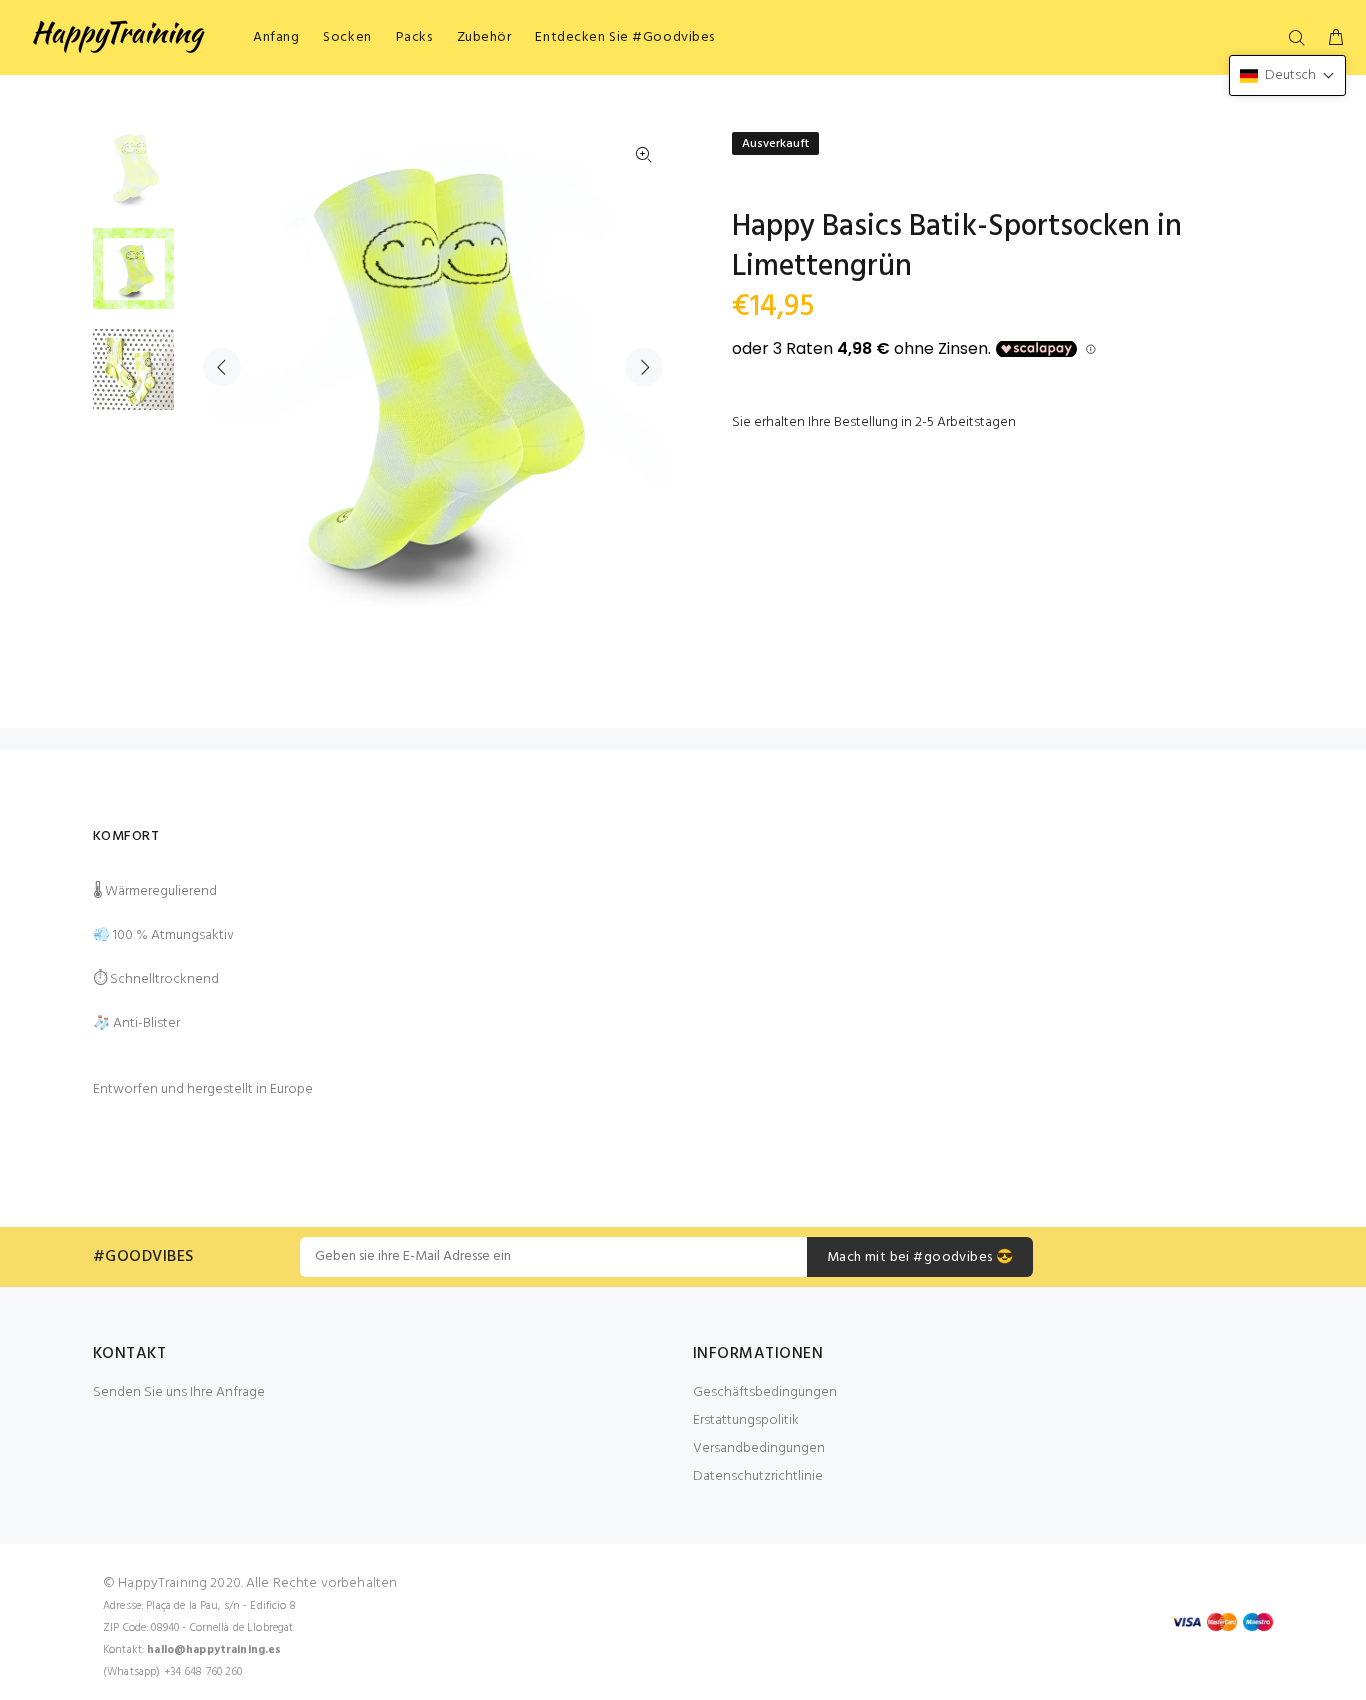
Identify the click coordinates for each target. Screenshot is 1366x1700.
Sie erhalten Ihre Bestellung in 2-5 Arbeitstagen (874, 422)
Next (644, 367)
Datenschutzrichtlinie (758, 1476)
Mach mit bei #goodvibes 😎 (920, 1257)
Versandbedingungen (759, 1448)
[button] (1287, 75)
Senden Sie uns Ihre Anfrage (179, 1392)
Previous (222, 367)
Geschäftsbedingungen (765, 1392)
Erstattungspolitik (746, 1420)
